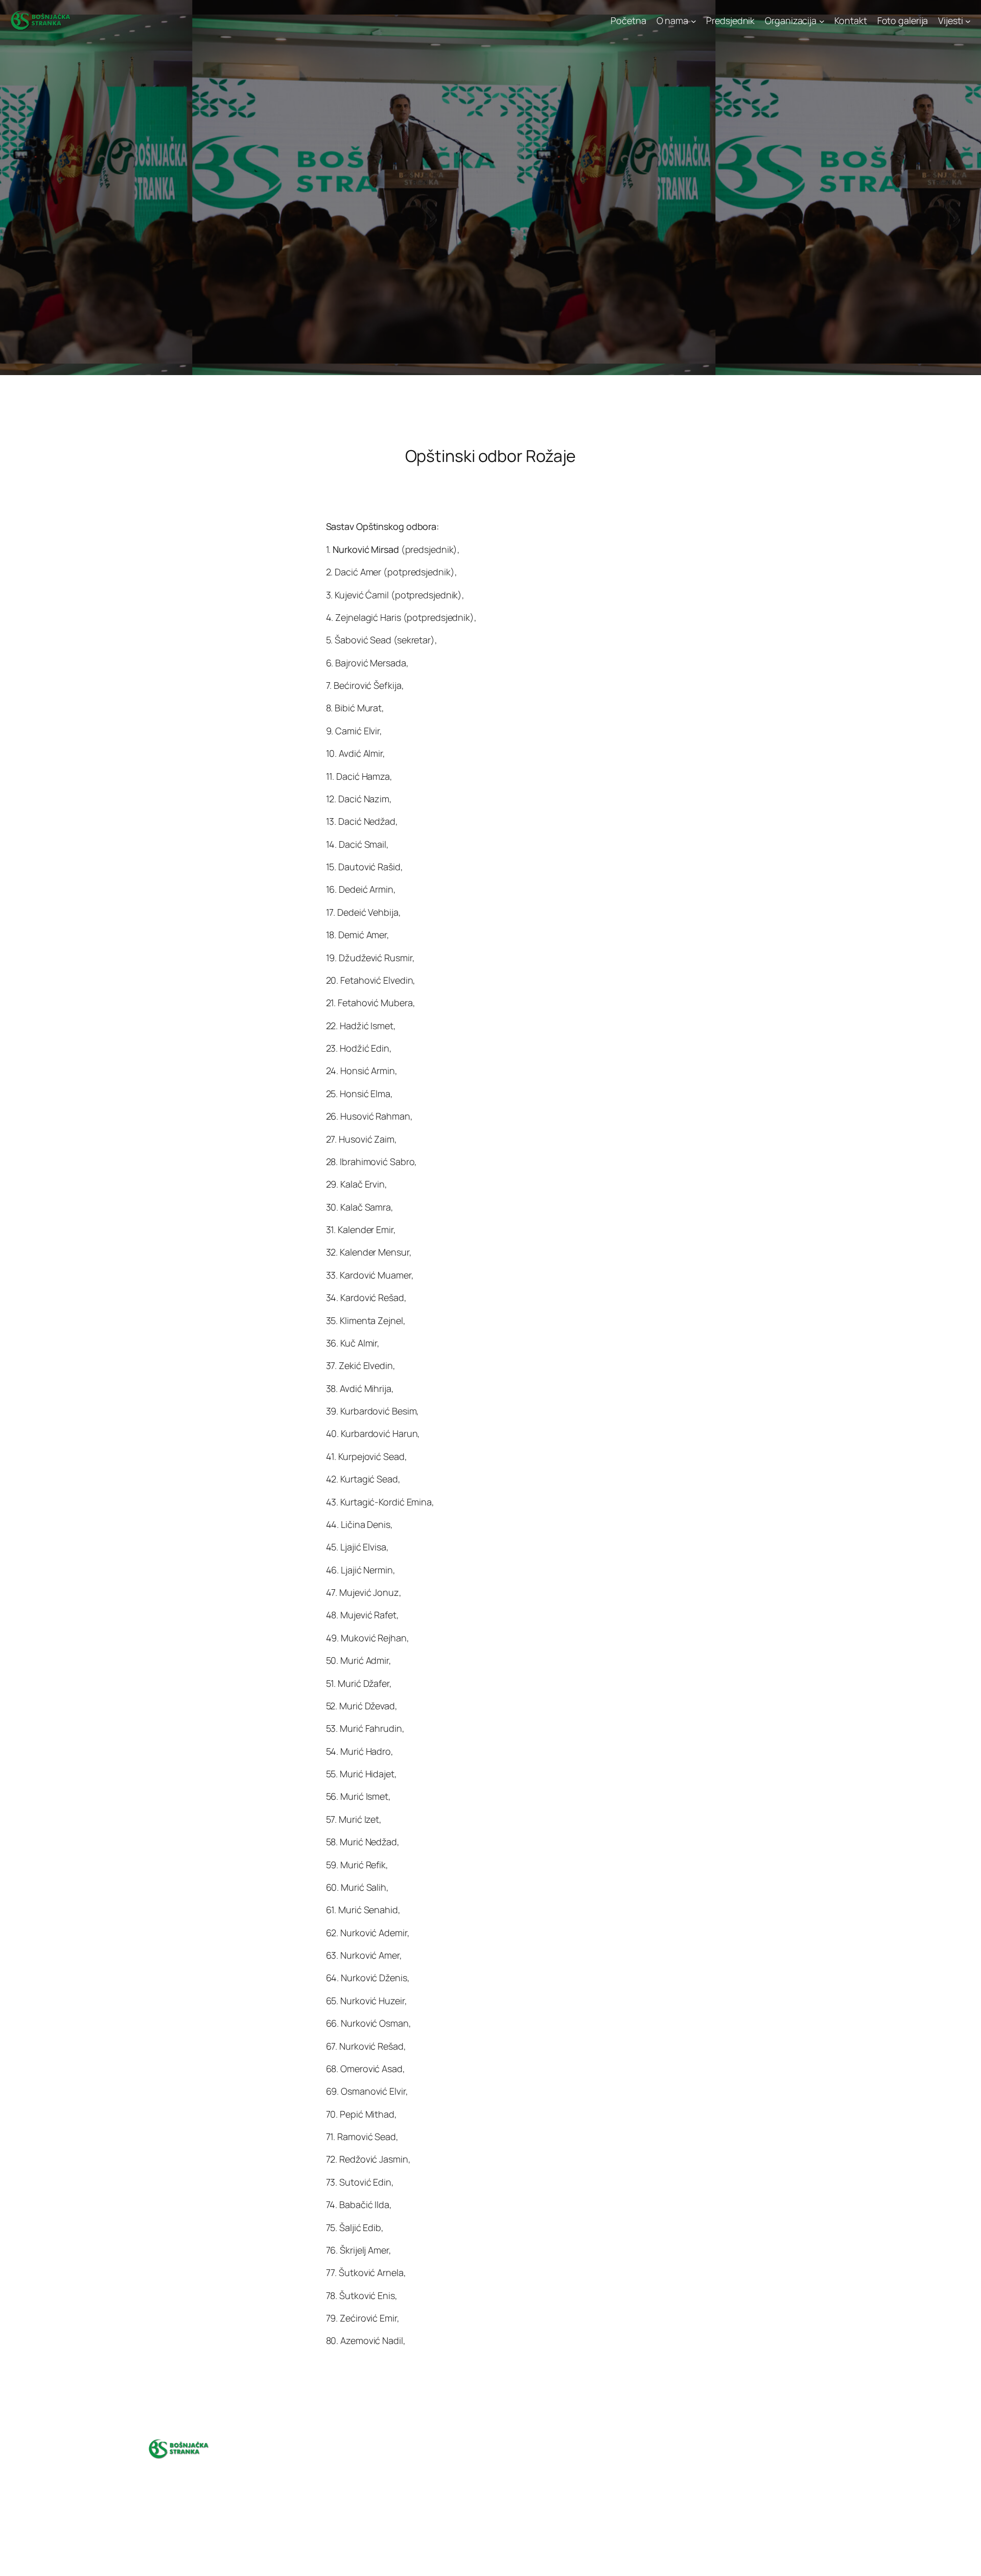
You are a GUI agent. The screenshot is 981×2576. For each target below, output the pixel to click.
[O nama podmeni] (694, 21)
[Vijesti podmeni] (968, 21)
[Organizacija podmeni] (822, 21)
